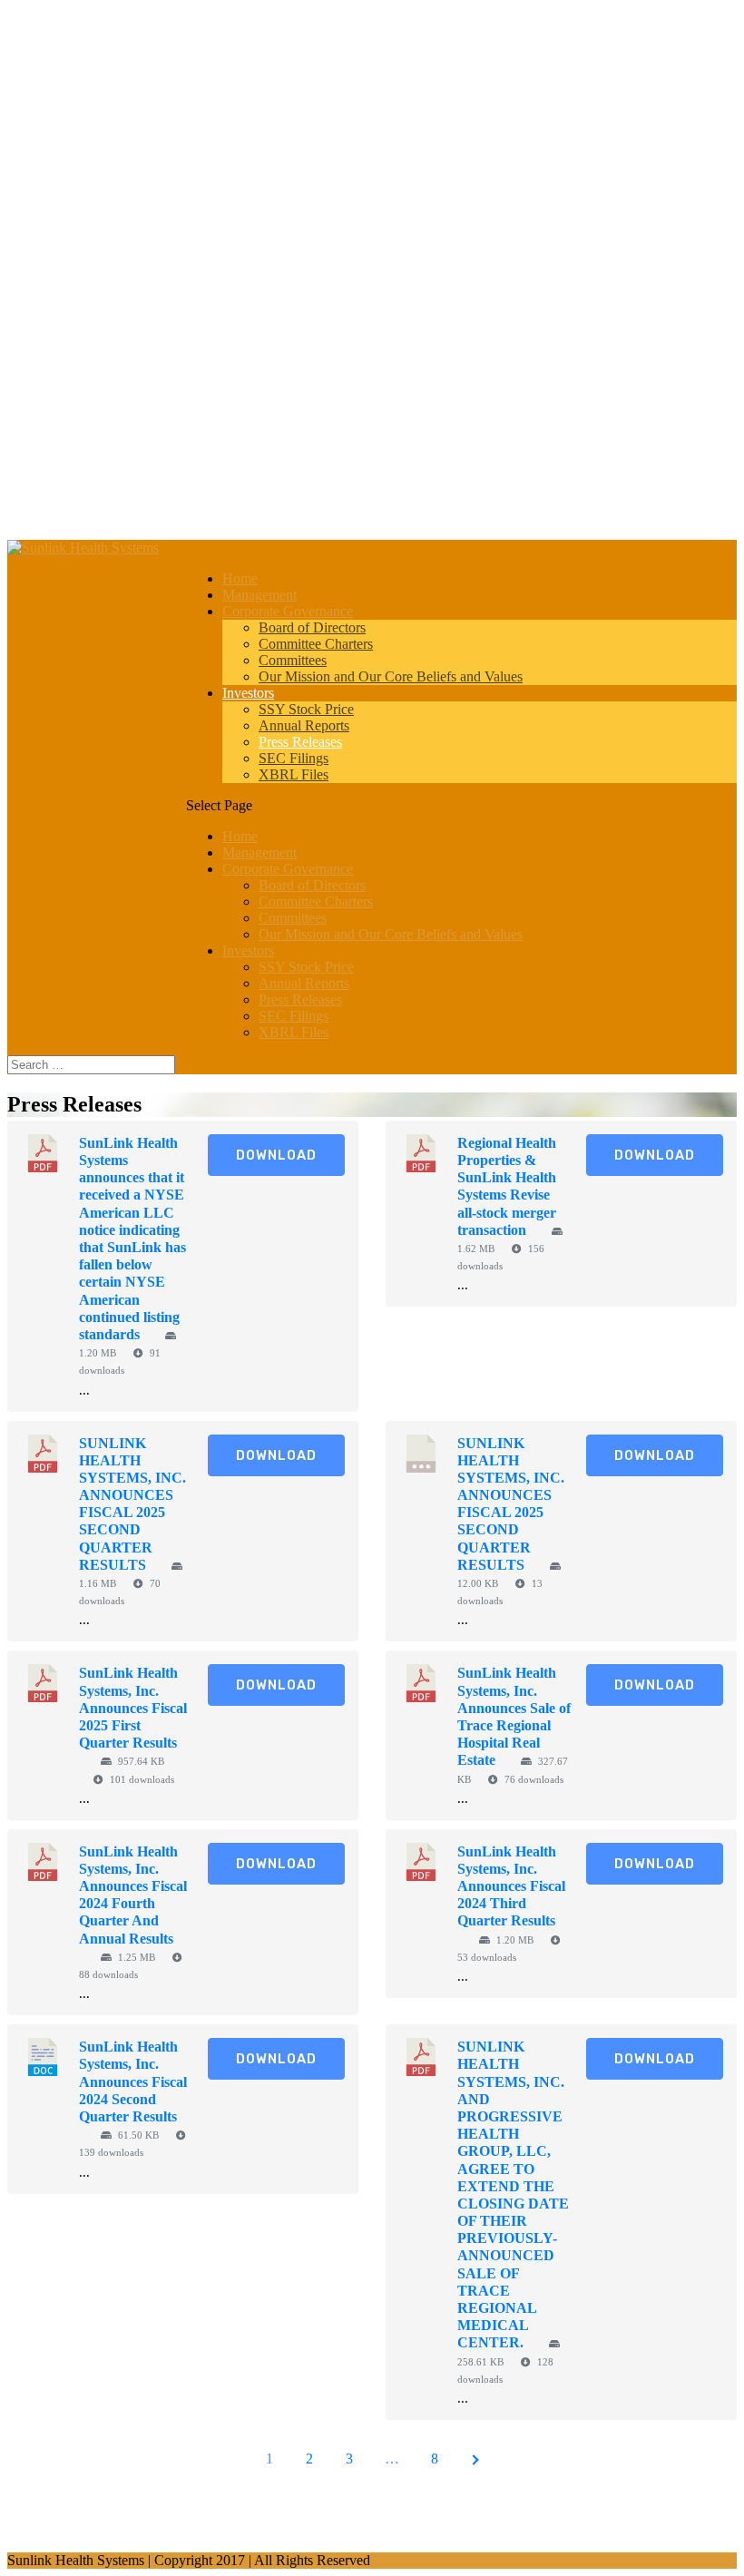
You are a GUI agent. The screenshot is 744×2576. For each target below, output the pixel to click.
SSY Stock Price (306, 709)
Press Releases (300, 742)
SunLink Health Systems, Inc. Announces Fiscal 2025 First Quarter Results (133, 1708)
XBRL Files (294, 774)
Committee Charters (316, 644)
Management (259, 595)
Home (240, 578)
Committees (293, 660)
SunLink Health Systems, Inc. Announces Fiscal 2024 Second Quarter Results (133, 2081)
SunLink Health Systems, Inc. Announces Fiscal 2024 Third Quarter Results (511, 1886)
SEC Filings (294, 758)
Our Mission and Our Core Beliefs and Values (391, 676)
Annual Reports (304, 725)
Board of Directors (312, 627)
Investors (248, 693)
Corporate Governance (288, 611)
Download (276, 1155)
